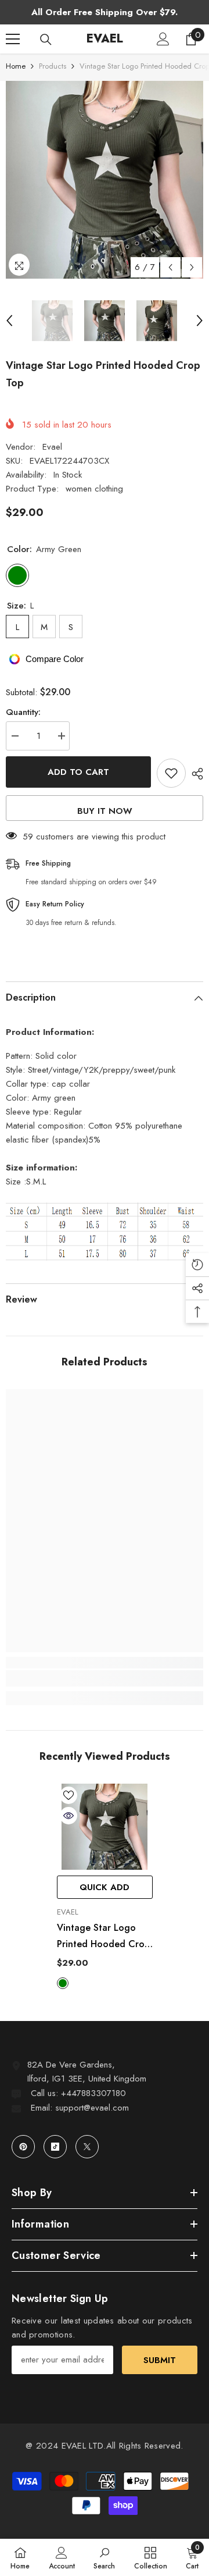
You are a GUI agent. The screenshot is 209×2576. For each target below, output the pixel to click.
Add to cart (78, 772)
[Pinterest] (23, 2147)
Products (53, 66)
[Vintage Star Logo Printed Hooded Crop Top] (105, 1827)
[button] (170, 267)
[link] (105, 1678)
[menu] (13, 39)
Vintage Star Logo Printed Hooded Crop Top (103, 1937)
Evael (52, 447)
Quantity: (23, 712)
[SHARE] (194, 774)
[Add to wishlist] (171, 773)
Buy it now (105, 811)
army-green (63, 1983)
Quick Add (105, 1887)
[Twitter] (87, 2147)
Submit (160, 2360)
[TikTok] (55, 2147)
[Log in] (163, 39)
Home (16, 66)
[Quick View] (69, 1816)
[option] (105, 180)
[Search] (46, 40)
